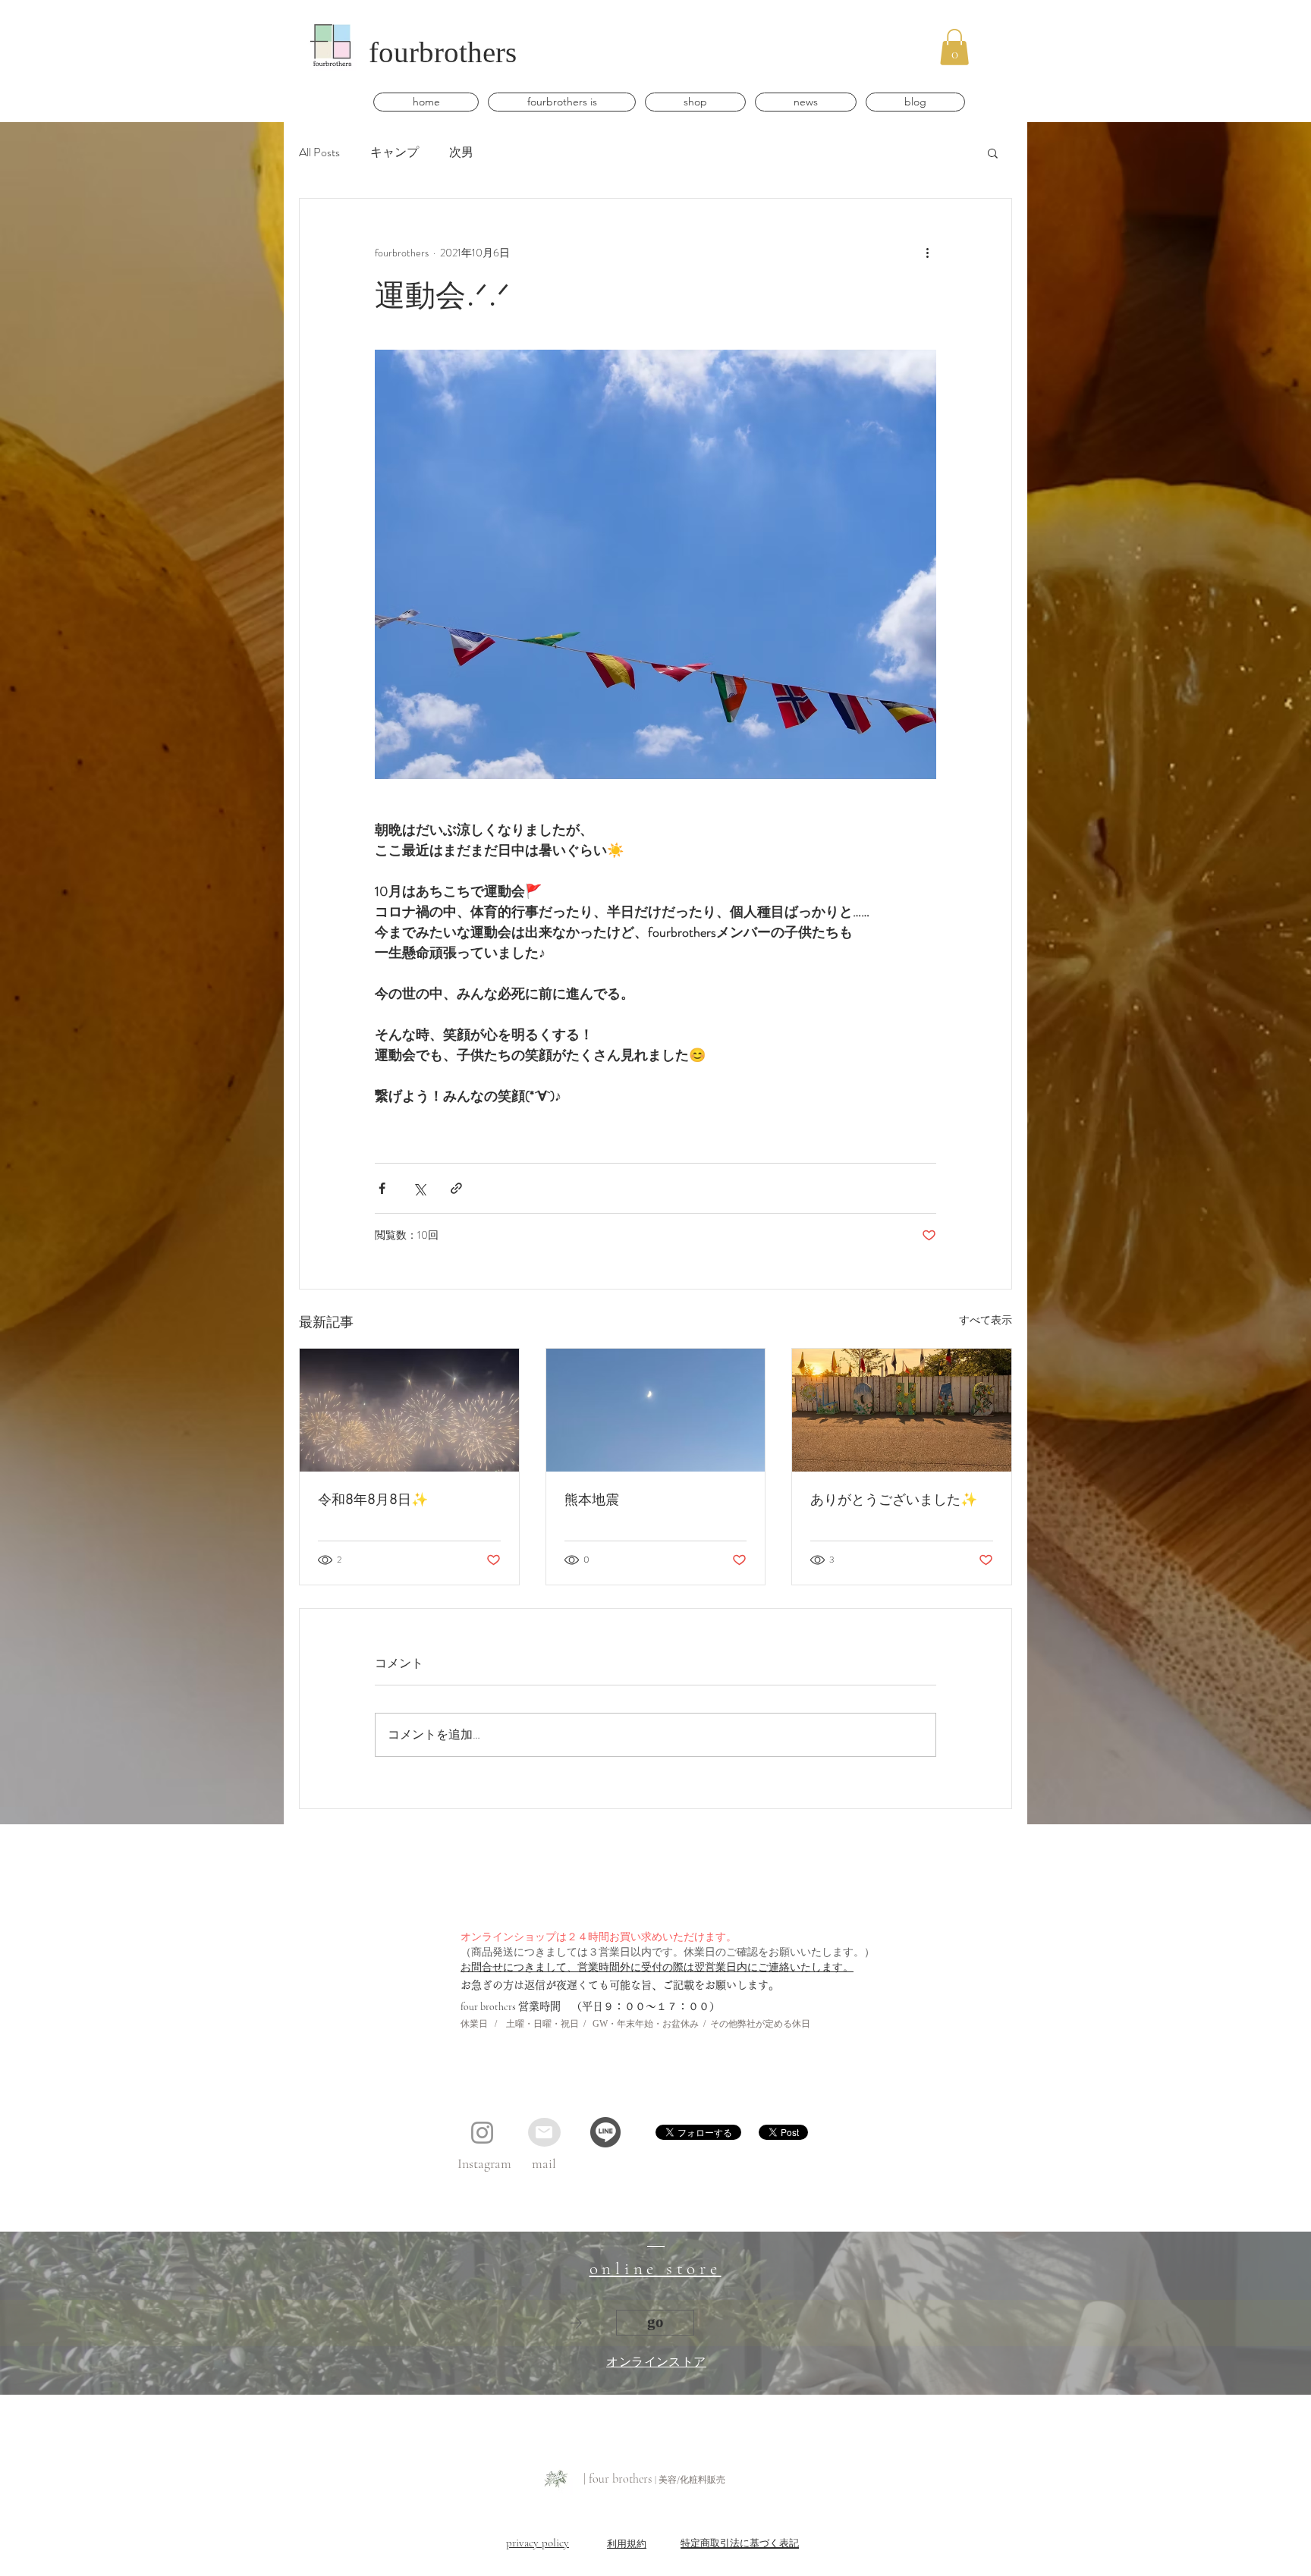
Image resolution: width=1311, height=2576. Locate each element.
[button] (954, 47)
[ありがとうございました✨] (902, 1410)
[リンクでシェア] (456, 1188)
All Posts (319, 152)
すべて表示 (986, 1320)
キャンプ (395, 152)
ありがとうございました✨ (894, 1499)
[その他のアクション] (927, 253)
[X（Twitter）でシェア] (419, 1188)
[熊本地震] (656, 1410)
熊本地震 (592, 1499)
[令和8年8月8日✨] (409, 1410)
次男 (461, 152)
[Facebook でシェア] (382, 1188)
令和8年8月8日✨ (373, 1499)
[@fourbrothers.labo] (482, 2133)
